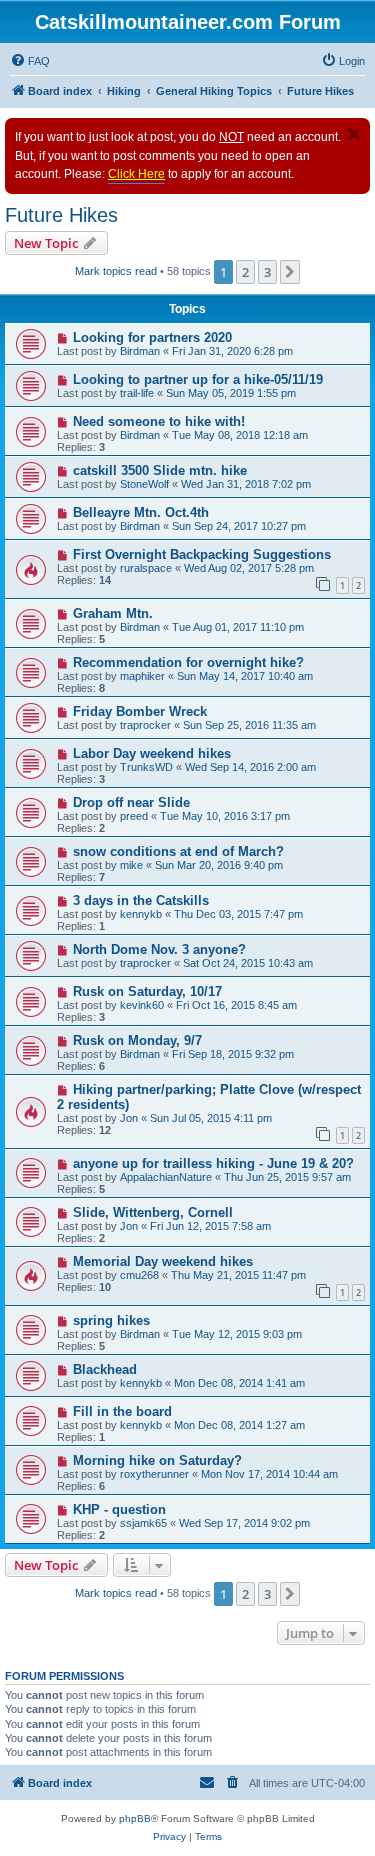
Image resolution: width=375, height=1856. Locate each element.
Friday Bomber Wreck (140, 711)
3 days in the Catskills (141, 900)
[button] (290, 272)
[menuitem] (30, 61)
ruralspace (146, 568)
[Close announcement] (354, 134)
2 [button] (245, 272)
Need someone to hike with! (159, 421)
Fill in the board (122, 1411)
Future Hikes (61, 215)
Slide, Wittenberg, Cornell (153, 1212)
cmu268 (139, 1275)
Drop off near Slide (131, 802)
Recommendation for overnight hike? (188, 662)
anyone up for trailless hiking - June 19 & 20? (213, 1163)
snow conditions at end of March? (178, 851)
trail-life (137, 393)
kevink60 (142, 1005)
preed (134, 816)
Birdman (140, 351)
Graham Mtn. (113, 613)
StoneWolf (144, 484)
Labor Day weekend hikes (152, 753)
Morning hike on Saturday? (157, 1460)
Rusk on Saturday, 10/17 (147, 991)
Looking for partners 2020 (152, 337)
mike (131, 865)
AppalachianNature (166, 1177)
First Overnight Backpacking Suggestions (202, 554)
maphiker (142, 676)
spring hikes (111, 1320)
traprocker (145, 725)
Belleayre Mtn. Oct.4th (141, 512)
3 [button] (267, 272)
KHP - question (119, 1509)
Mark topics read (116, 271)
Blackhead (105, 1369)
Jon (129, 1118)
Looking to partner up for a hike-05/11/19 (198, 379)
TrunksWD (146, 767)
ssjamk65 (143, 1523)
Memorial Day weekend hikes (163, 1261)
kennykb (141, 914)
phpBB (135, 1818)
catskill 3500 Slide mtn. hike (160, 470)
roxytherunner (154, 1474)
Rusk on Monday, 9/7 (137, 1040)
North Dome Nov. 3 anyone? (159, 949)
